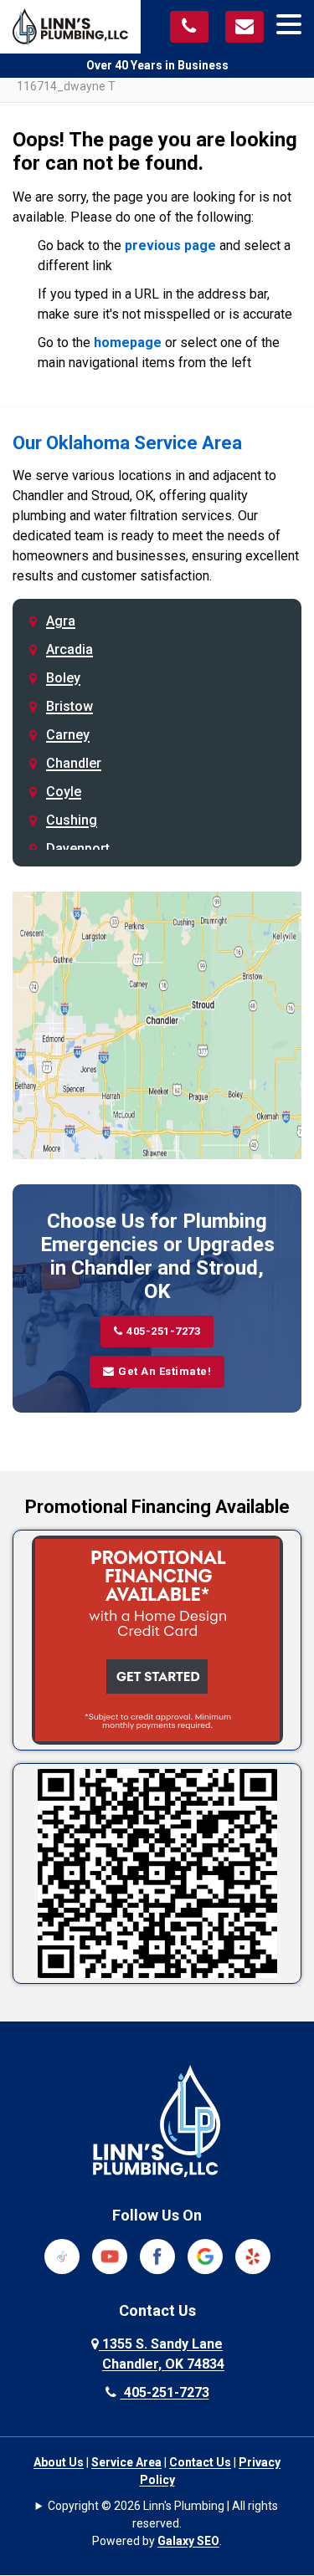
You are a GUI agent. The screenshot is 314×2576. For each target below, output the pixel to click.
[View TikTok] (62, 2255)
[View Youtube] (110, 2255)
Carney (68, 735)
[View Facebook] (157, 2255)
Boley (63, 678)
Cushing (72, 820)
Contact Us (200, 2462)
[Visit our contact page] (245, 27)
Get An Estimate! (165, 1371)
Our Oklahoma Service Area (127, 443)
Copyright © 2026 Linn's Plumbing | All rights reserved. (163, 2515)
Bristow (69, 706)
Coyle (64, 792)
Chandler (74, 763)
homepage (128, 342)
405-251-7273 (163, 1331)
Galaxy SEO (188, 2541)
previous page (170, 245)
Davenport (78, 848)
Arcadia (69, 649)
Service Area (126, 2462)
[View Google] (205, 2255)
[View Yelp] (253, 2255)
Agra (61, 621)
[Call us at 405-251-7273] (189, 27)
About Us (59, 2462)
